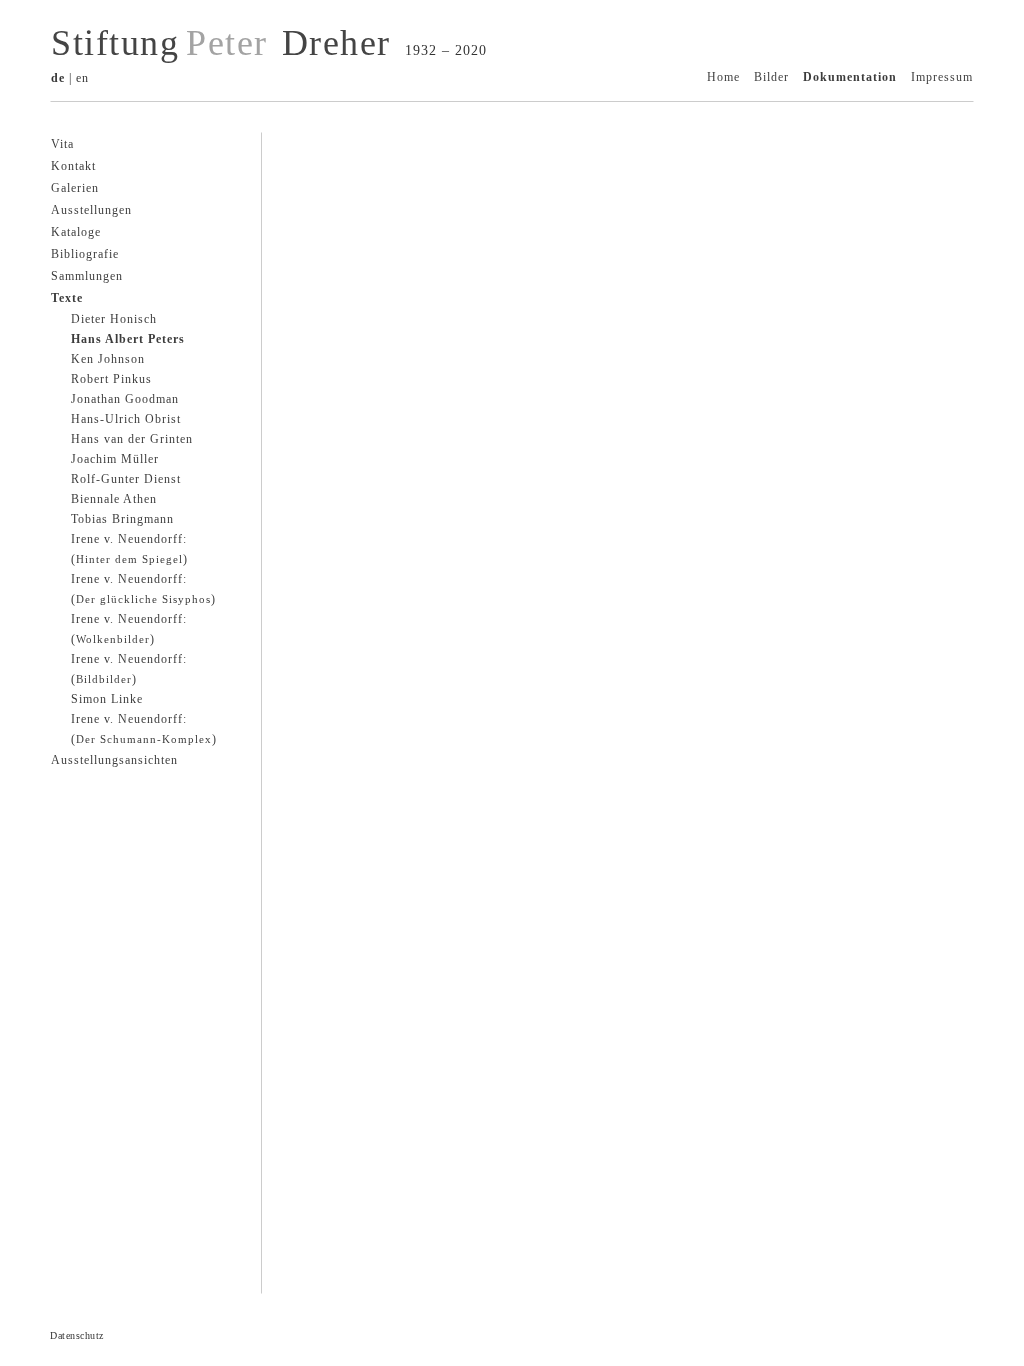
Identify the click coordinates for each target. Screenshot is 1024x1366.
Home (723, 77)
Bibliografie (85, 254)
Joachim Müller (115, 459)
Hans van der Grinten (132, 439)
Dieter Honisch (114, 319)
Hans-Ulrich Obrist (126, 419)
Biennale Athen (114, 499)
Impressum (942, 77)
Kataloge (76, 232)
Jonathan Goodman (125, 399)
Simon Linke (107, 699)
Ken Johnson (108, 359)
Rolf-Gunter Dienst (126, 479)
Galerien (75, 188)
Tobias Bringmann (122, 519)
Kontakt (73, 166)
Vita (62, 144)
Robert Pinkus (111, 379)
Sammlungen (87, 276)
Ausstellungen (91, 210)
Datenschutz (77, 1335)
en (82, 78)
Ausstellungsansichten (114, 760)
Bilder (771, 77)
